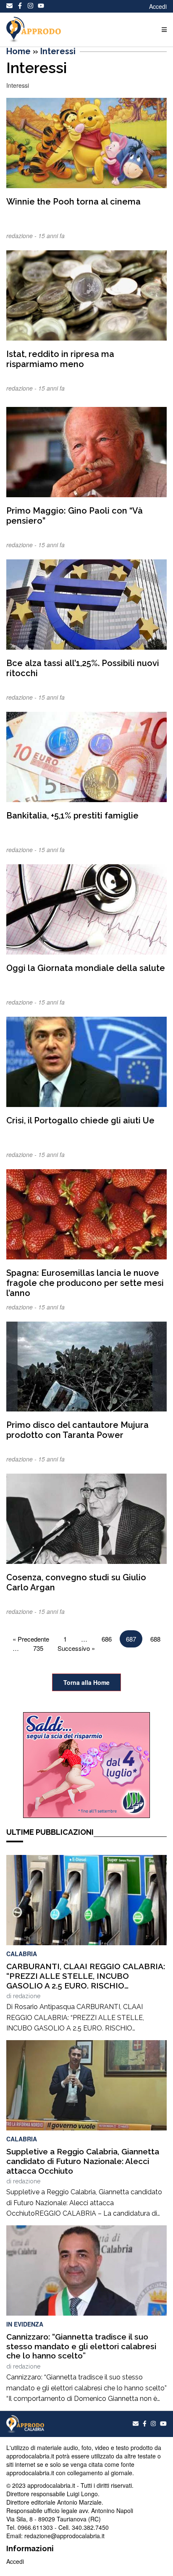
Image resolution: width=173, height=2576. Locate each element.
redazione (27, 1996)
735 (38, 1648)
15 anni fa (51, 236)
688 (155, 1639)
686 (107, 1639)
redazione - (22, 236)
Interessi (58, 51)
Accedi (158, 6)
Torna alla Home (86, 1682)
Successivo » (76, 1648)
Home (18, 51)
